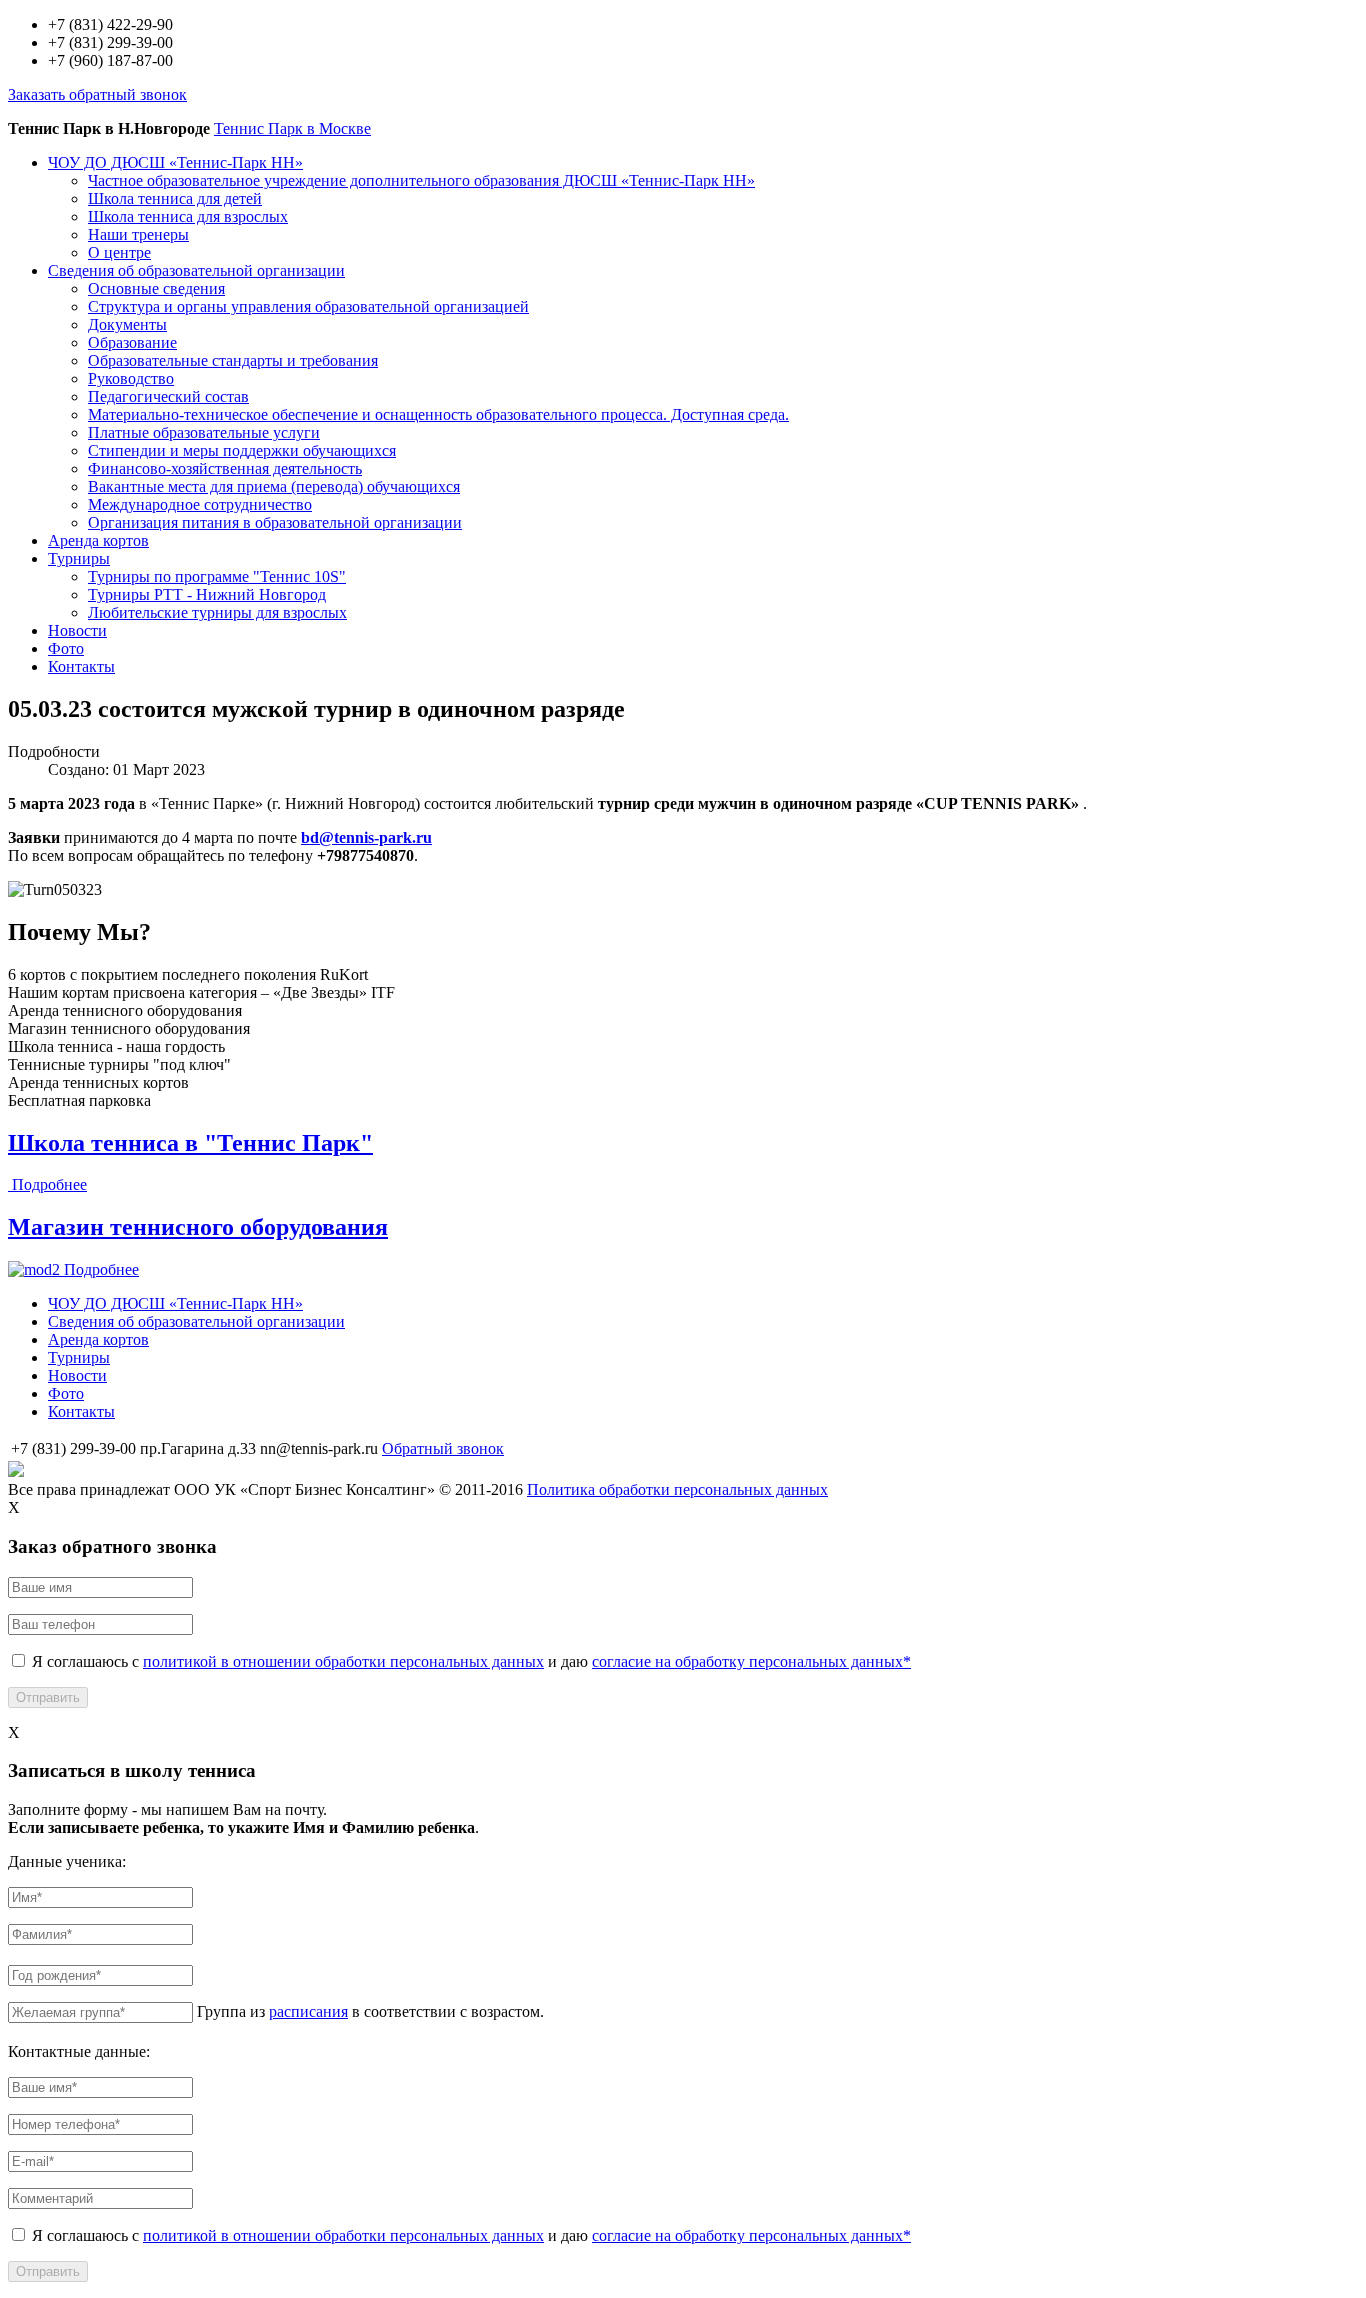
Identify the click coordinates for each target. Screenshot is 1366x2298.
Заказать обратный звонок (97, 94)
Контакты (81, 666)
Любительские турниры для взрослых (217, 612)
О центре (119, 252)
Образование (132, 342)
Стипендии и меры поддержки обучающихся (242, 450)
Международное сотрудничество (200, 504)
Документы (127, 324)
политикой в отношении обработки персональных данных (343, 1661)
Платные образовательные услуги (204, 432)
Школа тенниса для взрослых (188, 216)
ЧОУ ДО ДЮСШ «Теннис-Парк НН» (175, 162)
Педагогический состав (168, 396)
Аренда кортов (98, 540)
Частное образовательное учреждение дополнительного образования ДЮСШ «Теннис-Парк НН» (421, 180)
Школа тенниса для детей (175, 198)
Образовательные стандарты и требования (233, 360)
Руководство (131, 378)
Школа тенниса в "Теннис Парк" (190, 1143)
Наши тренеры (138, 234)
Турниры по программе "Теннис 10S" (217, 576)
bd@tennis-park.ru (366, 837)
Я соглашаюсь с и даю (471, 1661)
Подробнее (49, 1184)
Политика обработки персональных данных (677, 1489)
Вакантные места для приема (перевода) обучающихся (274, 486)
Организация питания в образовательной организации (275, 522)
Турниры (79, 558)
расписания (308, 2011)
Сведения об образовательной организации (196, 270)
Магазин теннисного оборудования (198, 1227)
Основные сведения (156, 288)
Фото (66, 648)
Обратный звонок (443, 1448)
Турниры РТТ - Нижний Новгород (207, 594)
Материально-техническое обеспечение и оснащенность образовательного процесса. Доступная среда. (438, 414)
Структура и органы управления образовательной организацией (308, 306)
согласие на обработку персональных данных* (751, 1661)
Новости (77, 630)
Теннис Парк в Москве (292, 128)
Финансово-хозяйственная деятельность (225, 468)
